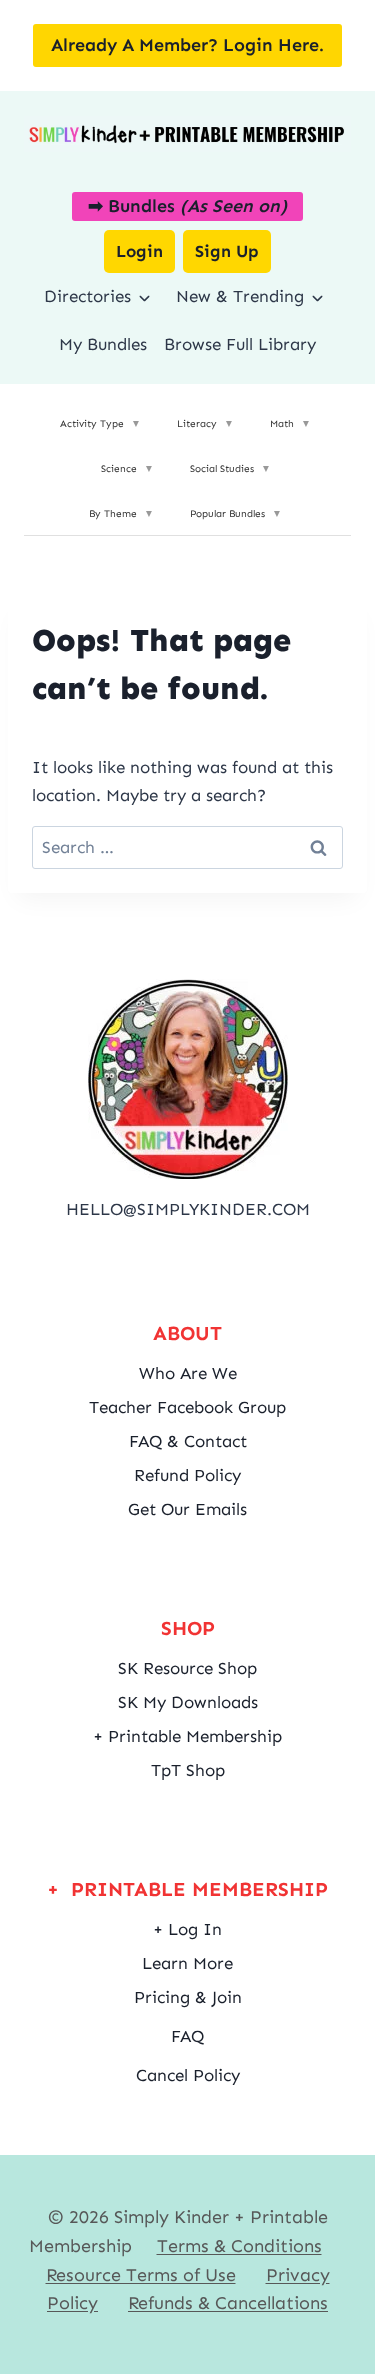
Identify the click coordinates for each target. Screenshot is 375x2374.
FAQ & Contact (188, 1441)
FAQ (187, 2036)
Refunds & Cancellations (228, 2303)
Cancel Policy (188, 2075)
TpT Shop (188, 1770)
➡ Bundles (187, 206)
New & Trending (240, 296)
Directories (87, 296)
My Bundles (103, 344)
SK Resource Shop (187, 1668)
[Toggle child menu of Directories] (144, 297)
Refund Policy (187, 1475)
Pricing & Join (188, 1997)
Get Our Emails (187, 1509)
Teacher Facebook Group (187, 1407)
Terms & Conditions (239, 2246)
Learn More (187, 1963)
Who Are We (188, 1373)
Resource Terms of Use (141, 2275)
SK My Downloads (188, 1702)
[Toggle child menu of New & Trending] (317, 297)
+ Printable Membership (187, 1736)
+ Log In (187, 1929)
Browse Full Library (240, 344)
